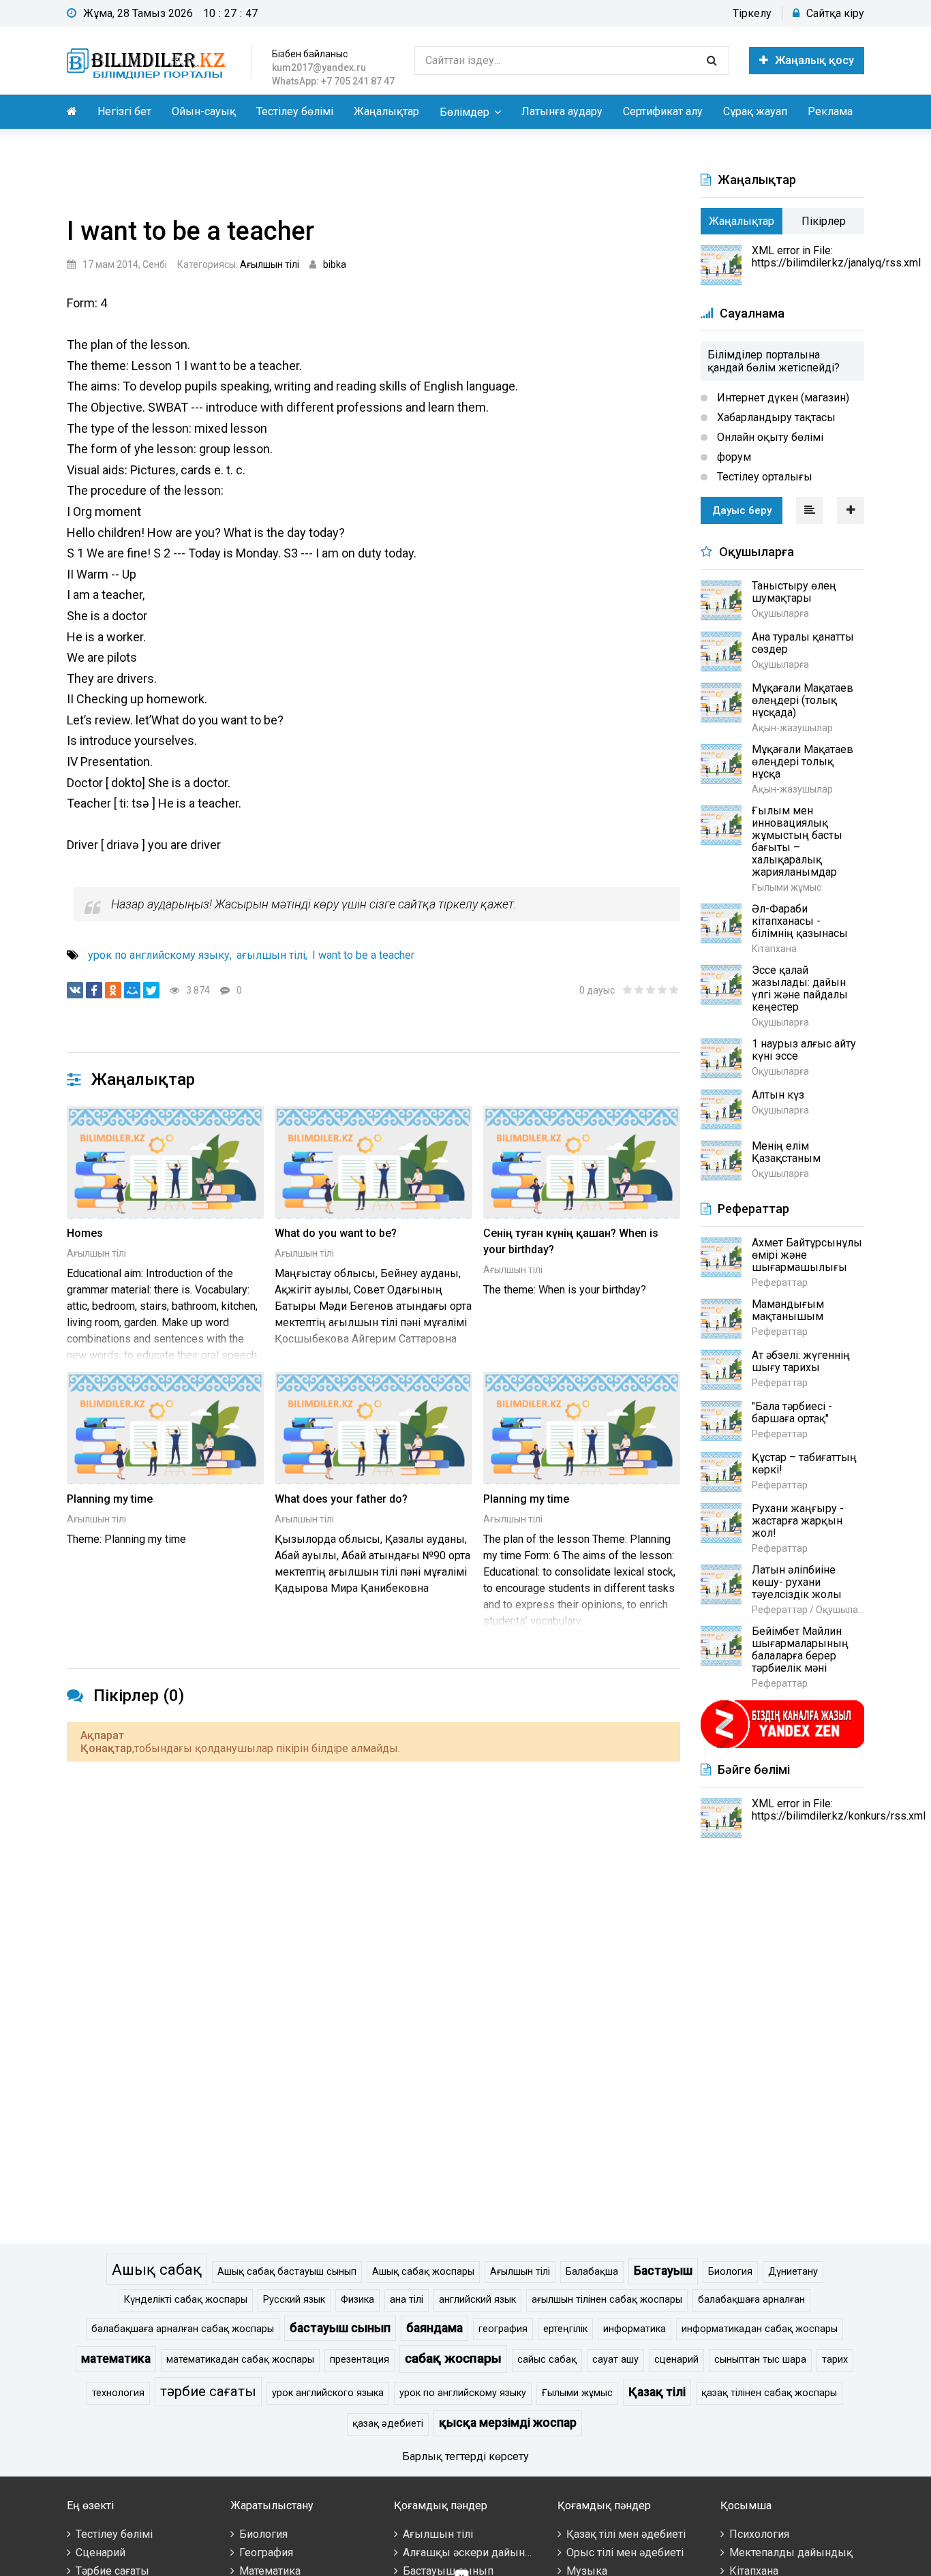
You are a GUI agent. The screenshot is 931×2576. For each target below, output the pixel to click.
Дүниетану (793, 2272)
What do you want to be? (336, 1233)
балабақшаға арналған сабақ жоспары (183, 2329)
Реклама (830, 111)
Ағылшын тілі (270, 264)
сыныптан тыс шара (760, 2360)
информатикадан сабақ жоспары (760, 2329)
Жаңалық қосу (814, 60)
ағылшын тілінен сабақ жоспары (607, 2300)
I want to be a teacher (363, 955)
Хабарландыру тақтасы (775, 417)
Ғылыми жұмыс (577, 2393)
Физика (357, 2300)
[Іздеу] (712, 61)
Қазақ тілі (657, 2392)
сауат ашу (615, 2360)
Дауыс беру (742, 510)
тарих (835, 2360)
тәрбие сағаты (208, 2391)
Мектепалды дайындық (791, 2552)
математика (116, 2359)
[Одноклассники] (113, 990)
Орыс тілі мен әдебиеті (625, 2552)
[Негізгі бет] (149, 61)
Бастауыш (663, 2271)
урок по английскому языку (159, 955)
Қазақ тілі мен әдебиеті (626, 2534)
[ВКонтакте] (75, 990)
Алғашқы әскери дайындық (475, 2552)
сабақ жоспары (453, 2358)
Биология (730, 2272)
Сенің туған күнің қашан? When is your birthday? (571, 1241)
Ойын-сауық (204, 111)
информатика (635, 2329)
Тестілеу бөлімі (295, 111)
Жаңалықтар (386, 111)
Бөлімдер (464, 112)
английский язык (477, 2300)
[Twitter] (151, 990)
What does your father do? (341, 1499)
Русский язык (294, 2300)
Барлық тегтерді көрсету (465, 2456)
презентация (360, 2360)
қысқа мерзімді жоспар (508, 2423)
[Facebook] (94, 990)
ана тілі (407, 2300)
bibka (335, 264)
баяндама (434, 2328)
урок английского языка (328, 2393)
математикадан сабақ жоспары (240, 2360)
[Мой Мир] (132, 990)
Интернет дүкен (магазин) (782, 398)
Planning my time (110, 1499)
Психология (759, 2534)
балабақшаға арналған (751, 2300)
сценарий (676, 2360)
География (266, 2552)
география (503, 2329)
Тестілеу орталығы (763, 477)
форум (733, 457)
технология (118, 2393)
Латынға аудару (562, 111)
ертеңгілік (565, 2329)
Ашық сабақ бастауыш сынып (287, 2272)
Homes (85, 1233)
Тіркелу (752, 13)
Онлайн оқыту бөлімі (769, 437)
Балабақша (592, 2272)
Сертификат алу (663, 111)
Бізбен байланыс (310, 54)
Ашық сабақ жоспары (423, 2272)
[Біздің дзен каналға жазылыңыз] (782, 1746)
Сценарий (101, 2552)
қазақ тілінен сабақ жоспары (769, 2393)
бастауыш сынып (340, 2328)
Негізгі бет (124, 111)
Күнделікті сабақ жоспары (186, 2300)
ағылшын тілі (271, 955)
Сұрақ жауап (755, 111)
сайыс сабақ (547, 2360)
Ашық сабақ (157, 2269)
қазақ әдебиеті (388, 2424)
